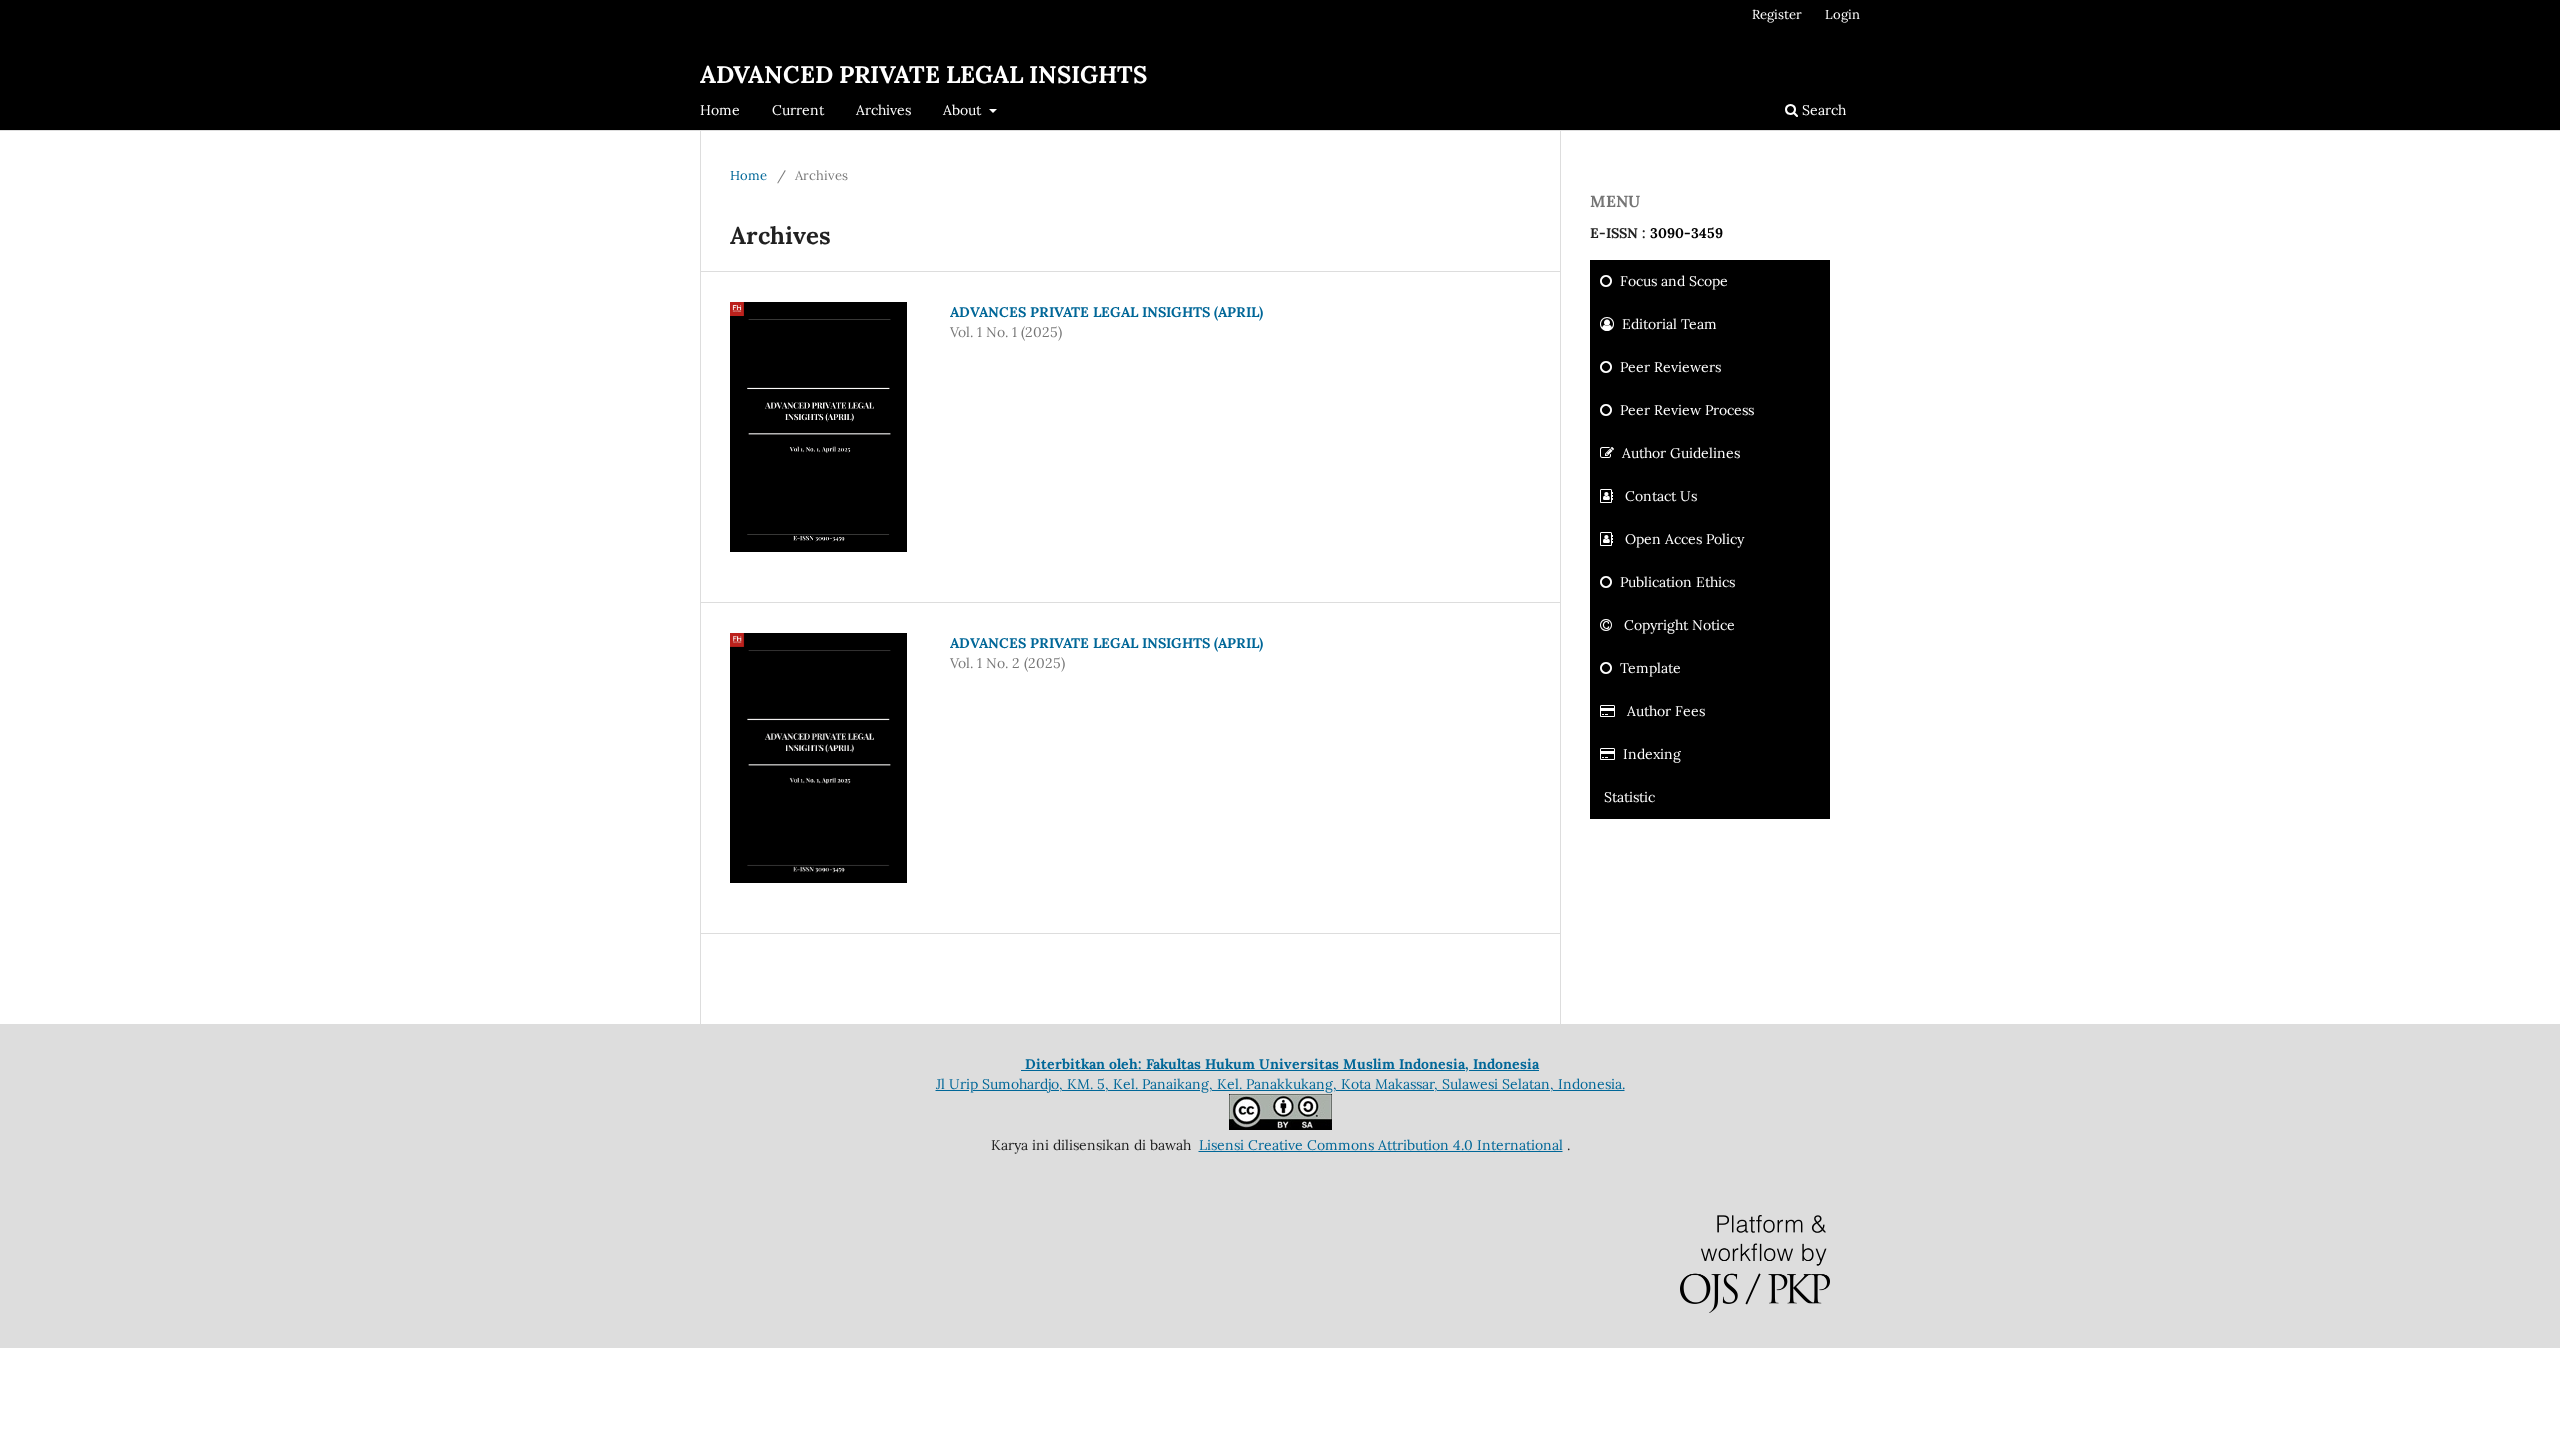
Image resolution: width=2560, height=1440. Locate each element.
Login (1842, 14)
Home (720, 110)
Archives (883, 110)
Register (1777, 14)
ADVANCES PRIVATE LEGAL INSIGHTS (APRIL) (1106, 312)
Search (1822, 110)
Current (798, 110)
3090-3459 (1686, 233)
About (964, 110)
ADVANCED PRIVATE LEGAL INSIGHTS (923, 74)
